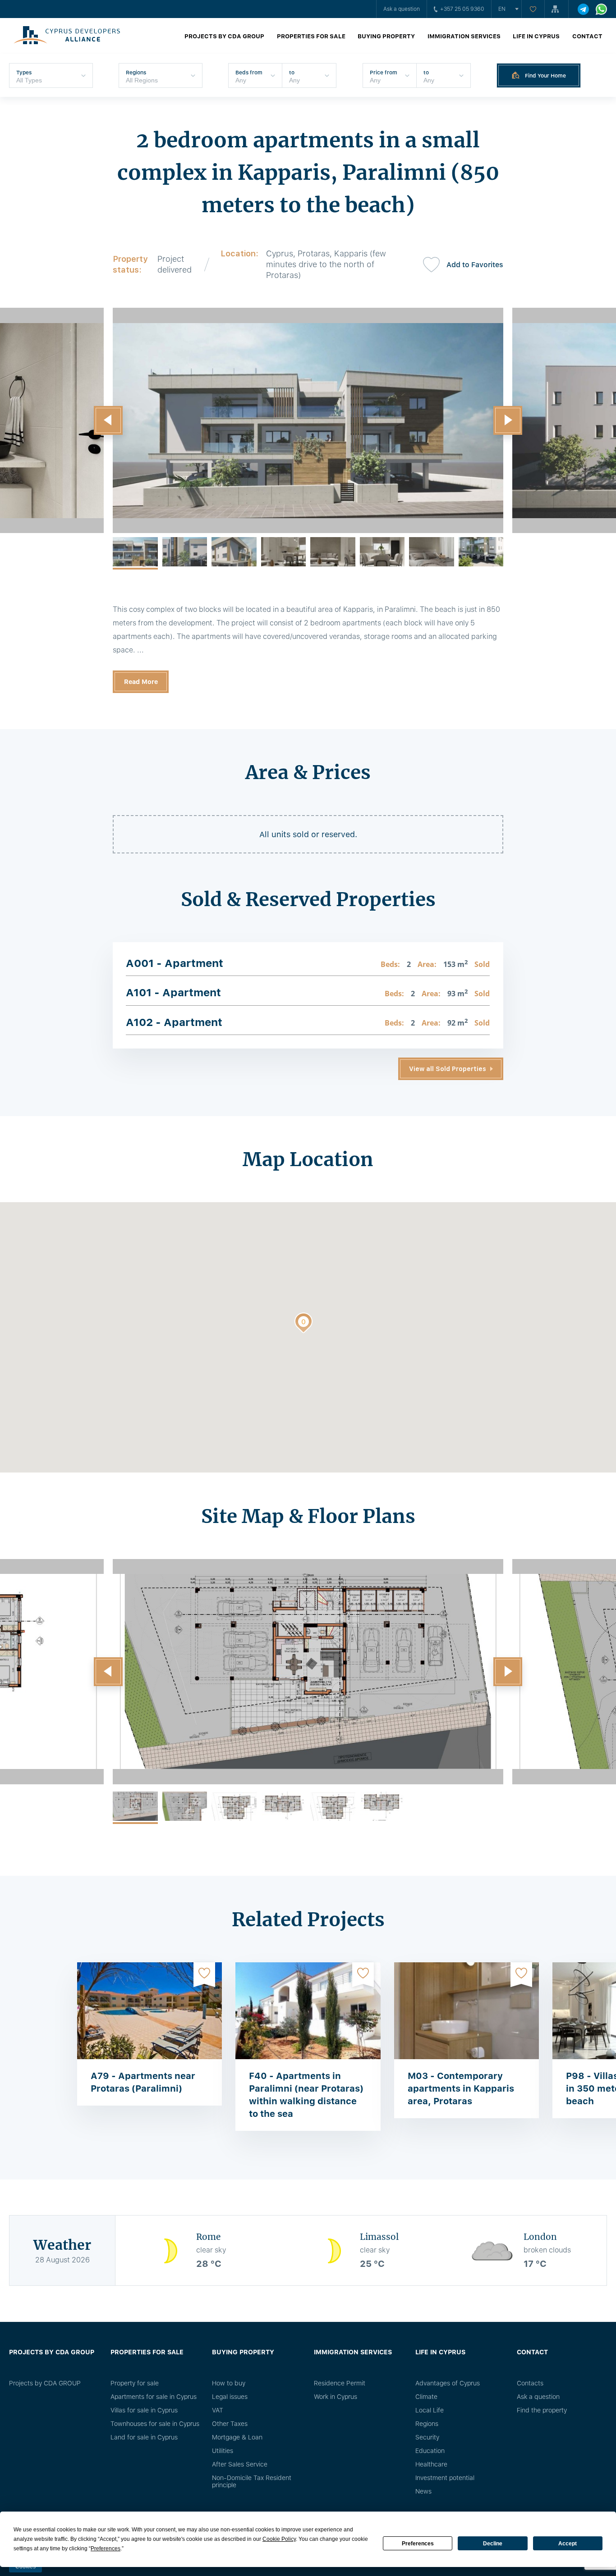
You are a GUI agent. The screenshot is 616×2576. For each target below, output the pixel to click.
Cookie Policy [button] (279, 2539)
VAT (218, 2410)
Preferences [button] (106, 2549)
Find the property (542, 2410)
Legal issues (230, 2397)
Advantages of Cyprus (448, 2383)
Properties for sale (311, 36)
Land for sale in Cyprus (144, 2437)
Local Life (430, 2410)
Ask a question (402, 9)
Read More (141, 682)
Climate (426, 2397)
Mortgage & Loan (237, 2437)
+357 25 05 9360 (462, 9)
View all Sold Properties (448, 1069)
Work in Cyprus (336, 2397)
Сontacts (530, 2383)
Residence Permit (340, 2383)
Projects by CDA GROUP (224, 36)
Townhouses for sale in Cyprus (155, 2424)
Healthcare (431, 2464)
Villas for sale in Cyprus (144, 2410)
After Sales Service (240, 2464)
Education (430, 2451)
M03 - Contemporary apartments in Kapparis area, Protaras (461, 2088)
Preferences (418, 2544)
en (502, 9)
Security (427, 2437)
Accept (568, 2544)
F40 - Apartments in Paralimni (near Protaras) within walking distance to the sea (306, 2095)
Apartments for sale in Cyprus (154, 2397)
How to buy (229, 2383)
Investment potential (445, 2478)
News (423, 2491)
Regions (427, 2424)
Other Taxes (230, 2424)
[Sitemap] (556, 9)
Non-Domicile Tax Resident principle (252, 2481)
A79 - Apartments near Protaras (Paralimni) (143, 2082)
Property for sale (135, 2383)
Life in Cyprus (536, 36)
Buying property (386, 36)
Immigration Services (464, 36)
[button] (108, 420)
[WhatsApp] (601, 9)
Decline (493, 2544)
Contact (587, 36)
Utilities (223, 2451)
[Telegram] (583, 9)
